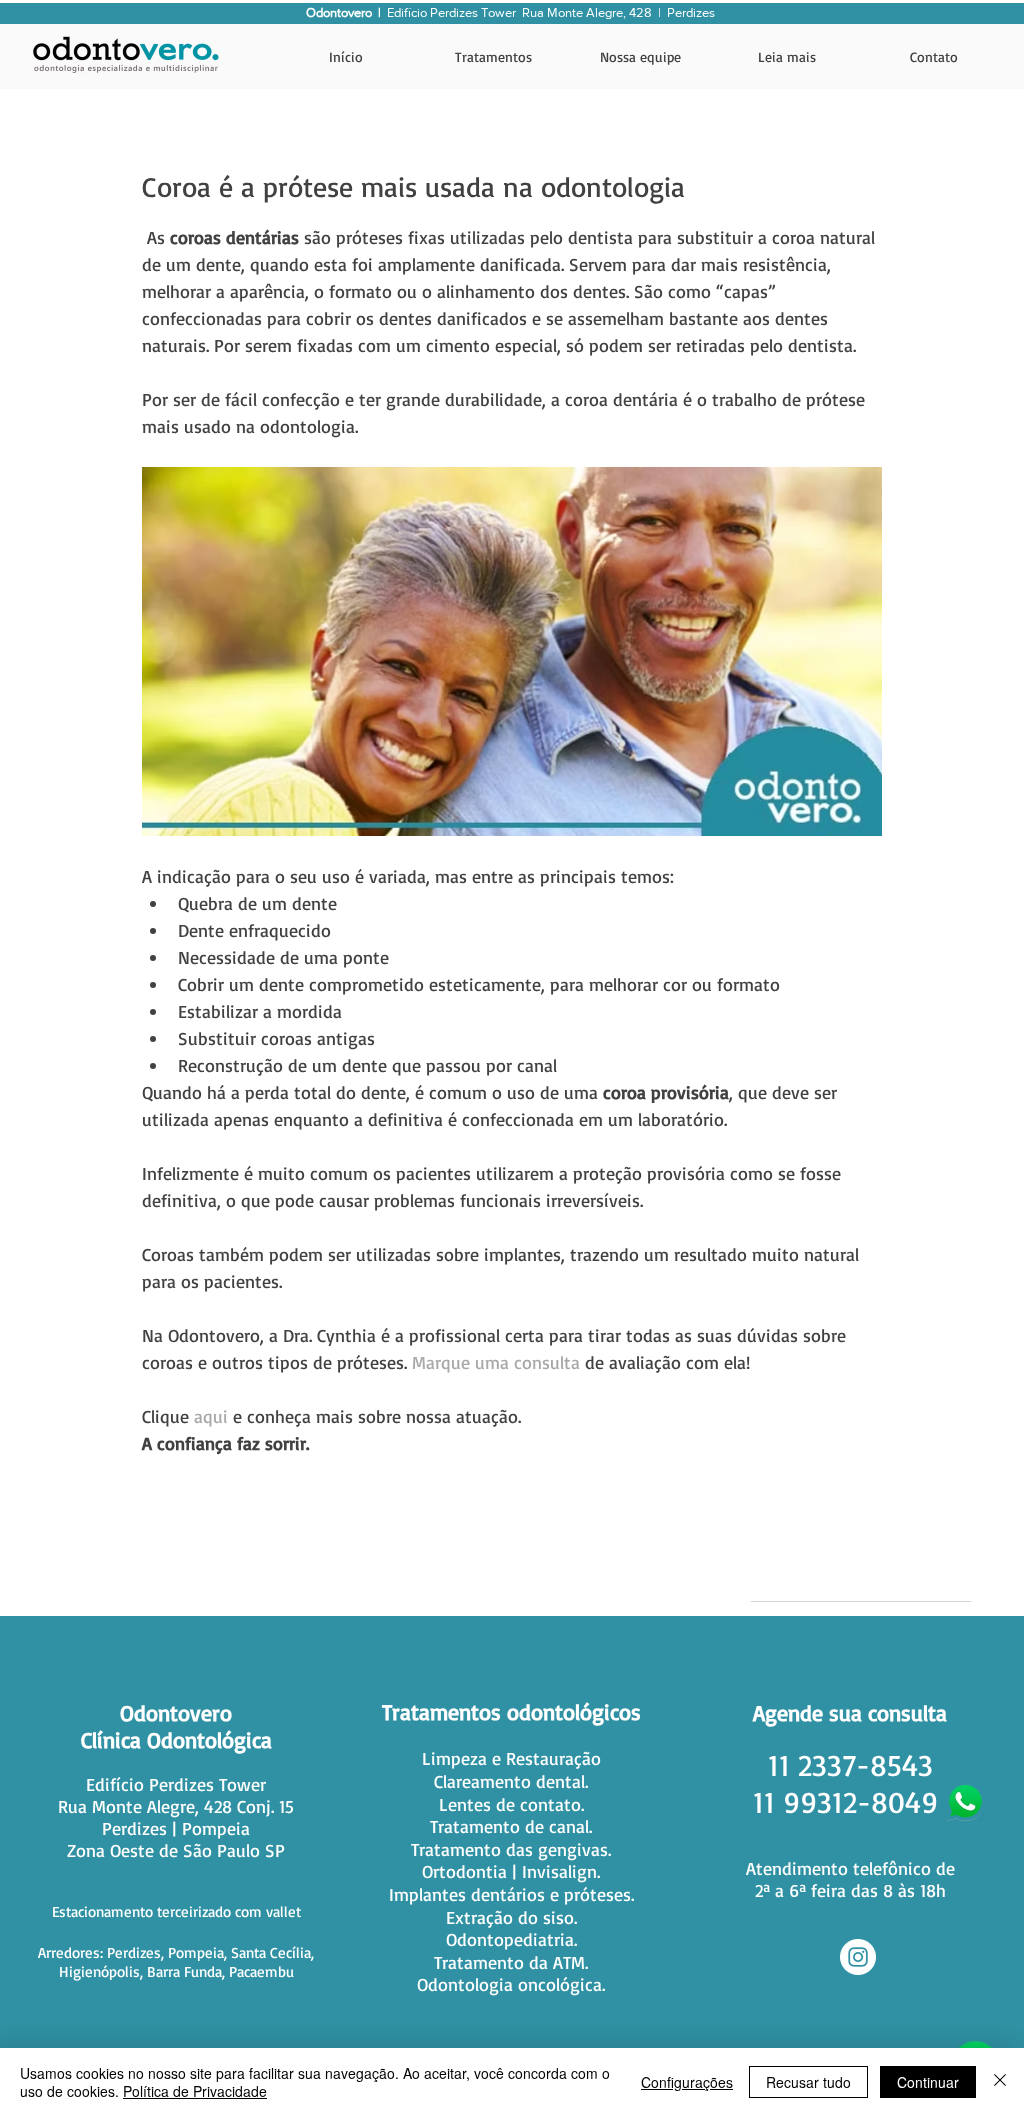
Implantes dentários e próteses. (511, 1894)
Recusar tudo (808, 2082)
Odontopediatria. (511, 1939)
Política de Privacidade (195, 2091)
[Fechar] (1000, 2082)
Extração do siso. (511, 1917)
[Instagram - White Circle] (858, 1957)
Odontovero (176, 1712)
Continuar (928, 2082)
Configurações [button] (687, 2082)
